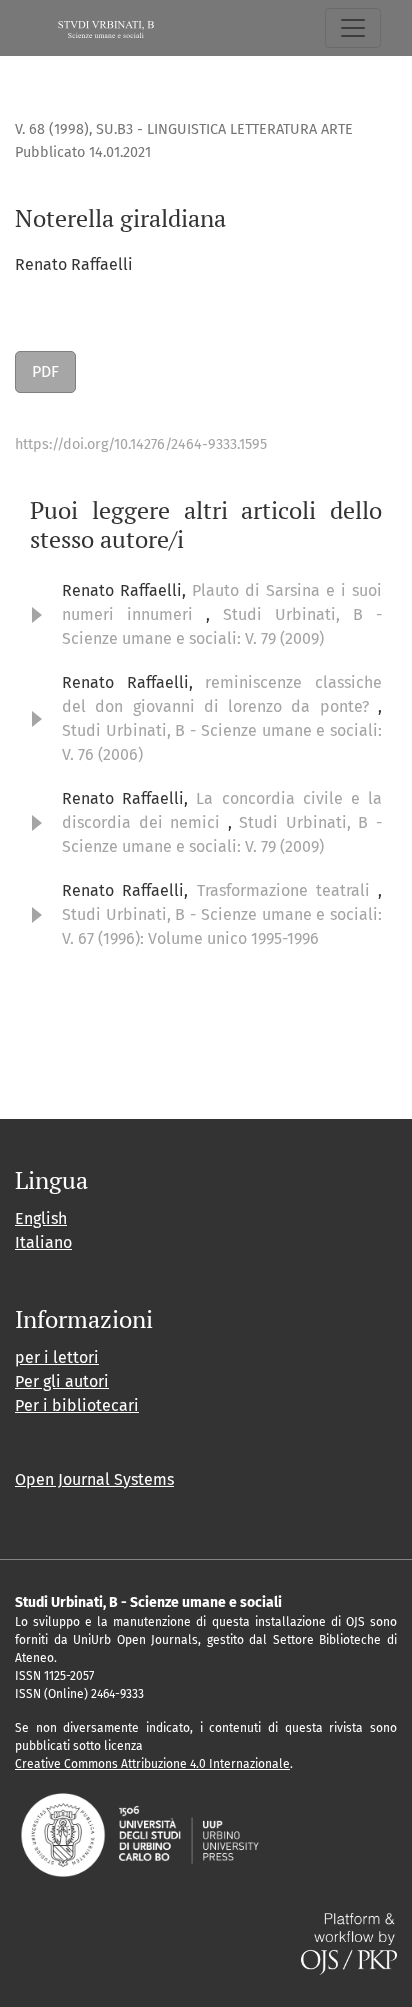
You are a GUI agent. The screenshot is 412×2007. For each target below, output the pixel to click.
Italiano (43, 1242)
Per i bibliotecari (77, 1405)
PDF (45, 371)
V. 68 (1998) (52, 129)
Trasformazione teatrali (288, 890)
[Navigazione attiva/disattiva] (353, 28)
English (41, 1218)
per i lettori (57, 1357)
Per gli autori (62, 1381)
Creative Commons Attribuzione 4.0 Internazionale (152, 1764)
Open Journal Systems (94, 1479)
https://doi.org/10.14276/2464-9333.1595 (141, 444)
